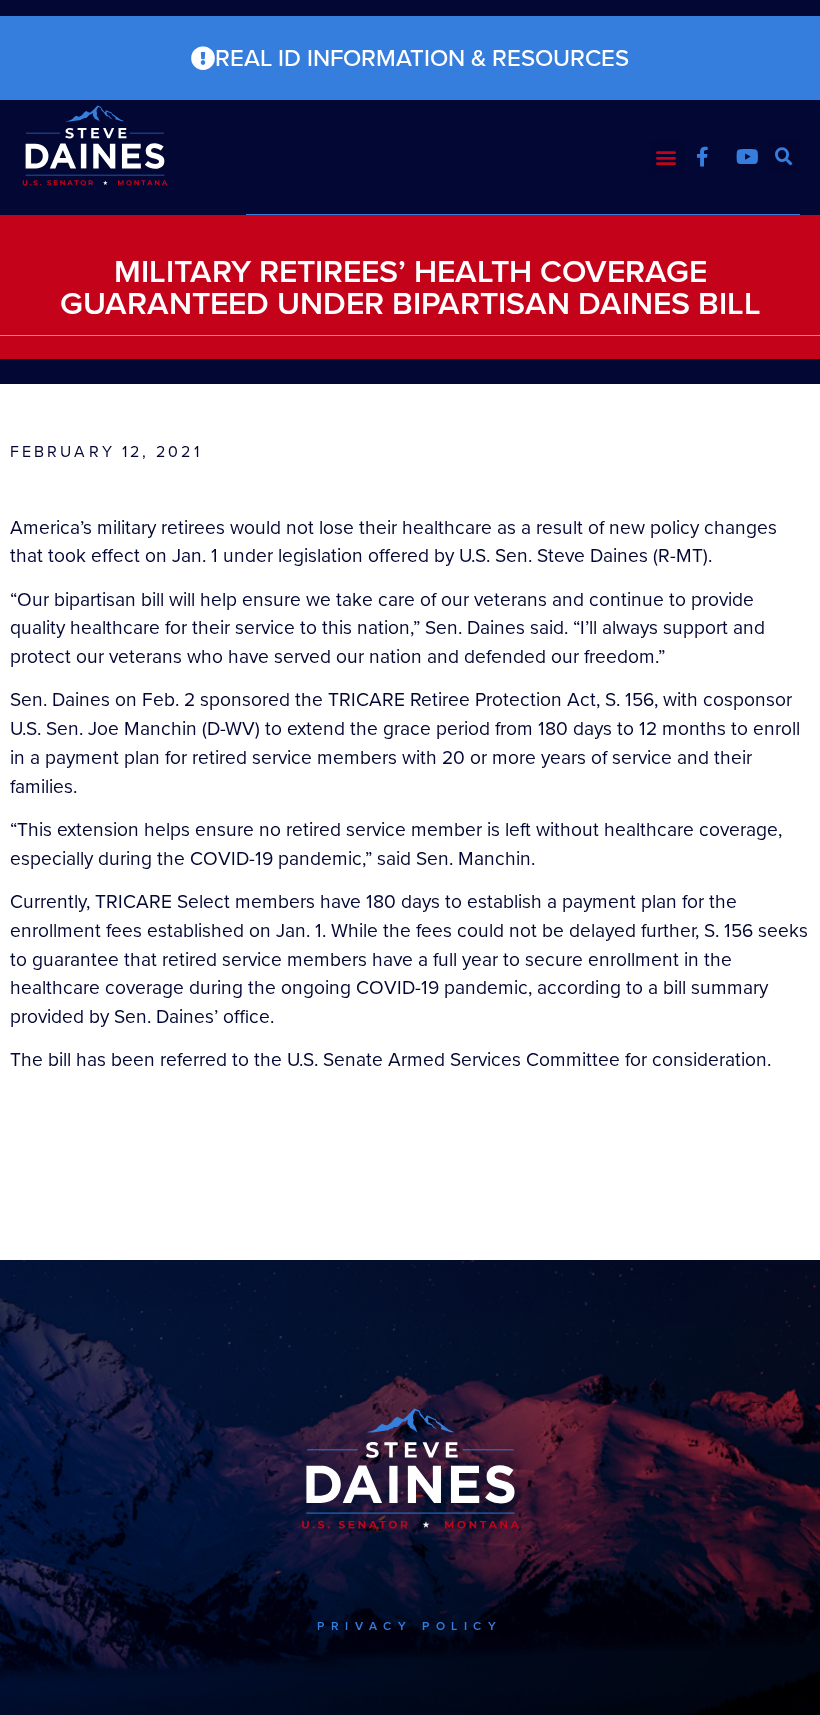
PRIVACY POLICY (409, 1626)
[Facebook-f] (703, 157)
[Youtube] (748, 157)
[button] (666, 157)
